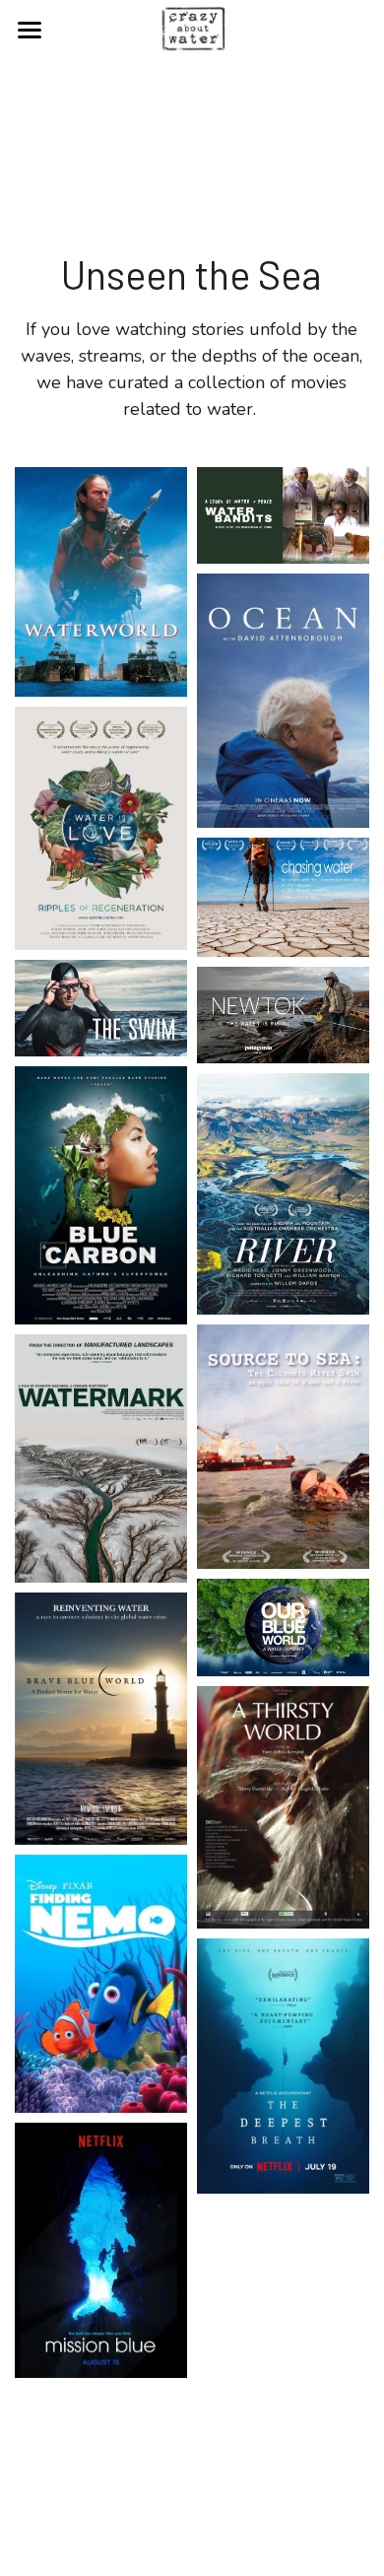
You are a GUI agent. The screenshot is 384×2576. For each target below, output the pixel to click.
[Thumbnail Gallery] (101, 582)
